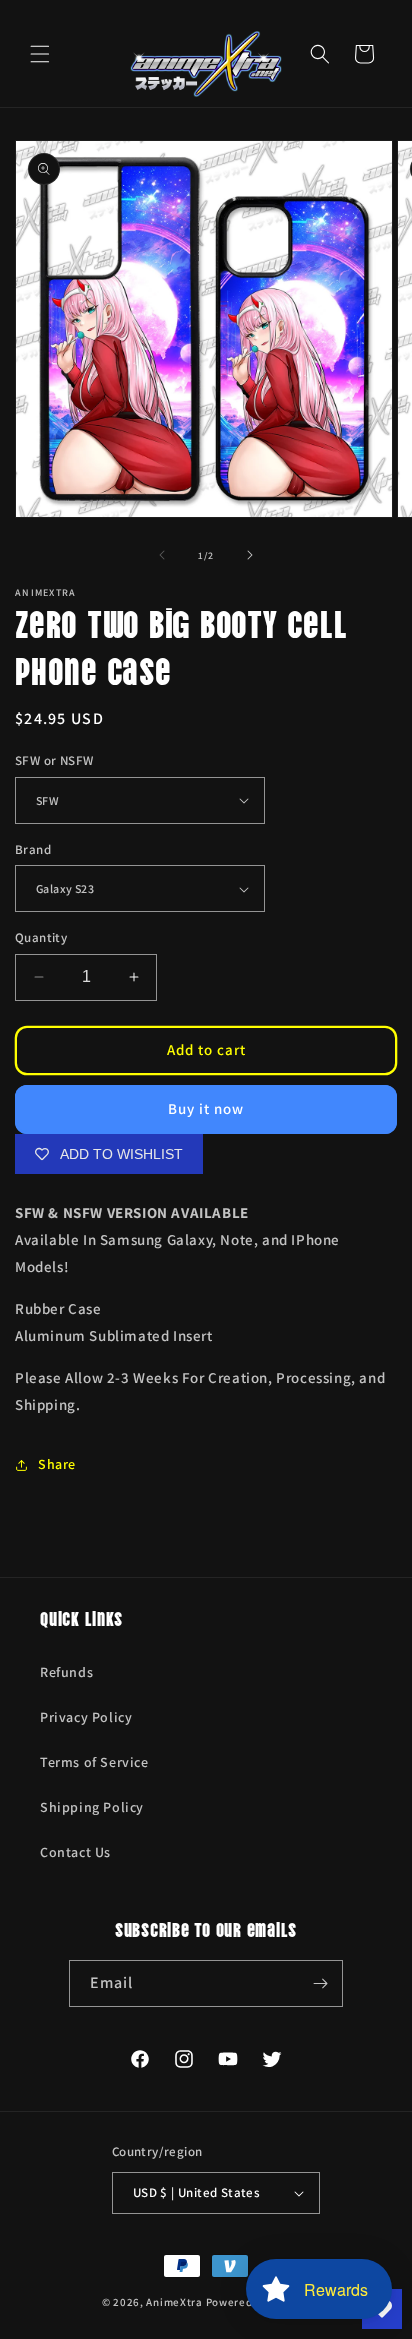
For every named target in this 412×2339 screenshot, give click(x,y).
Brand (33, 849)
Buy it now (206, 1108)
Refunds (66, 1672)
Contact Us (75, 1852)
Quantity (41, 937)
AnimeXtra (174, 2302)
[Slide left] (162, 555)
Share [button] (57, 1464)
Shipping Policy (92, 1807)
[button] (40, 54)
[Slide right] (250, 555)
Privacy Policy (86, 1717)
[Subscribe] (320, 1983)
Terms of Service (94, 1762)
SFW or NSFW (54, 760)
